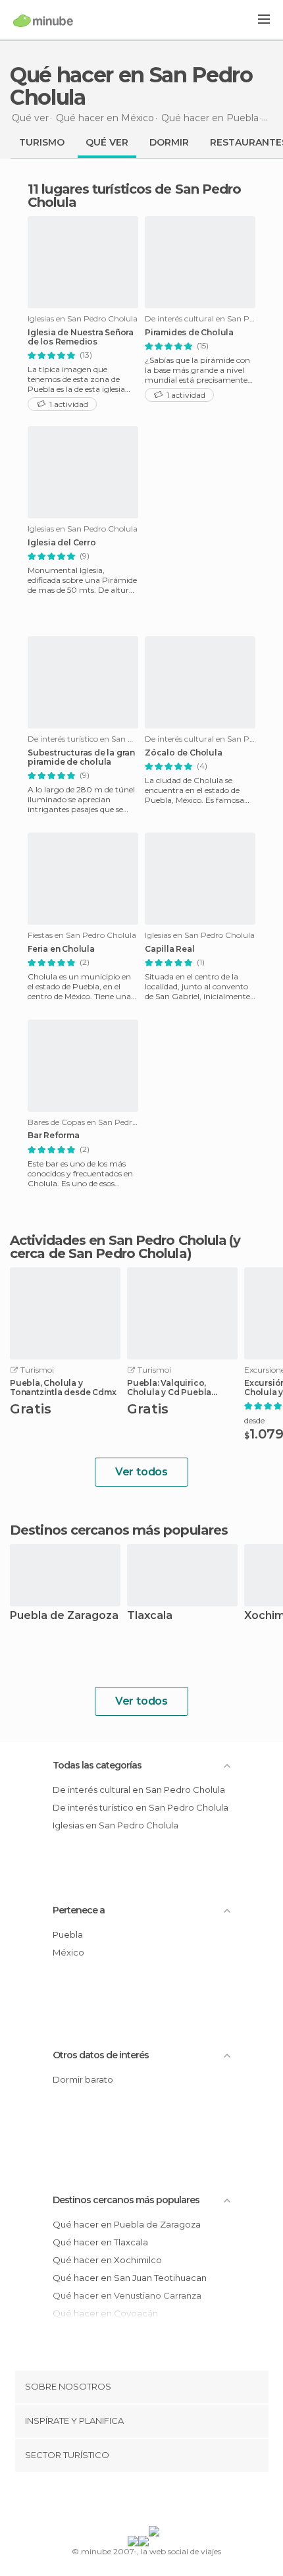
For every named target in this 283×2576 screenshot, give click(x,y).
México (68, 1952)
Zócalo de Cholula (184, 753)
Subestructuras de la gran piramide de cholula (81, 757)
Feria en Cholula (61, 949)
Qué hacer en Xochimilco (107, 2260)
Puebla (68, 1934)
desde (254, 1420)
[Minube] (43, 20)
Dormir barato (83, 2079)
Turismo (42, 142)
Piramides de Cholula (189, 333)
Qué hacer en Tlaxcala (100, 2242)
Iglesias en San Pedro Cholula (116, 1825)
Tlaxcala (150, 1616)
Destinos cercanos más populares (119, 1530)
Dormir (169, 142)
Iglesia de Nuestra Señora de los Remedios (81, 337)
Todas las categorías (97, 1765)
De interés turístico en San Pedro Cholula (141, 1807)
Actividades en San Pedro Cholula (118, 1240)
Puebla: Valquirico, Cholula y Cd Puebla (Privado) (169, 1388)
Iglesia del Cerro (62, 543)
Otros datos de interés (101, 2055)
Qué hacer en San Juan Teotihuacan (130, 2278)
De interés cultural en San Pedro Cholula (139, 1790)
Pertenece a (79, 1910)
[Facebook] (121, 2502)
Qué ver (107, 142)
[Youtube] (172, 2502)
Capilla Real (170, 949)
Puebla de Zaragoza (64, 1616)
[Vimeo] (155, 2502)
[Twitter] (138, 2502)
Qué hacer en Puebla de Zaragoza (127, 2224)
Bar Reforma (54, 1136)
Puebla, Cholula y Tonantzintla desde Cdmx (63, 1388)
